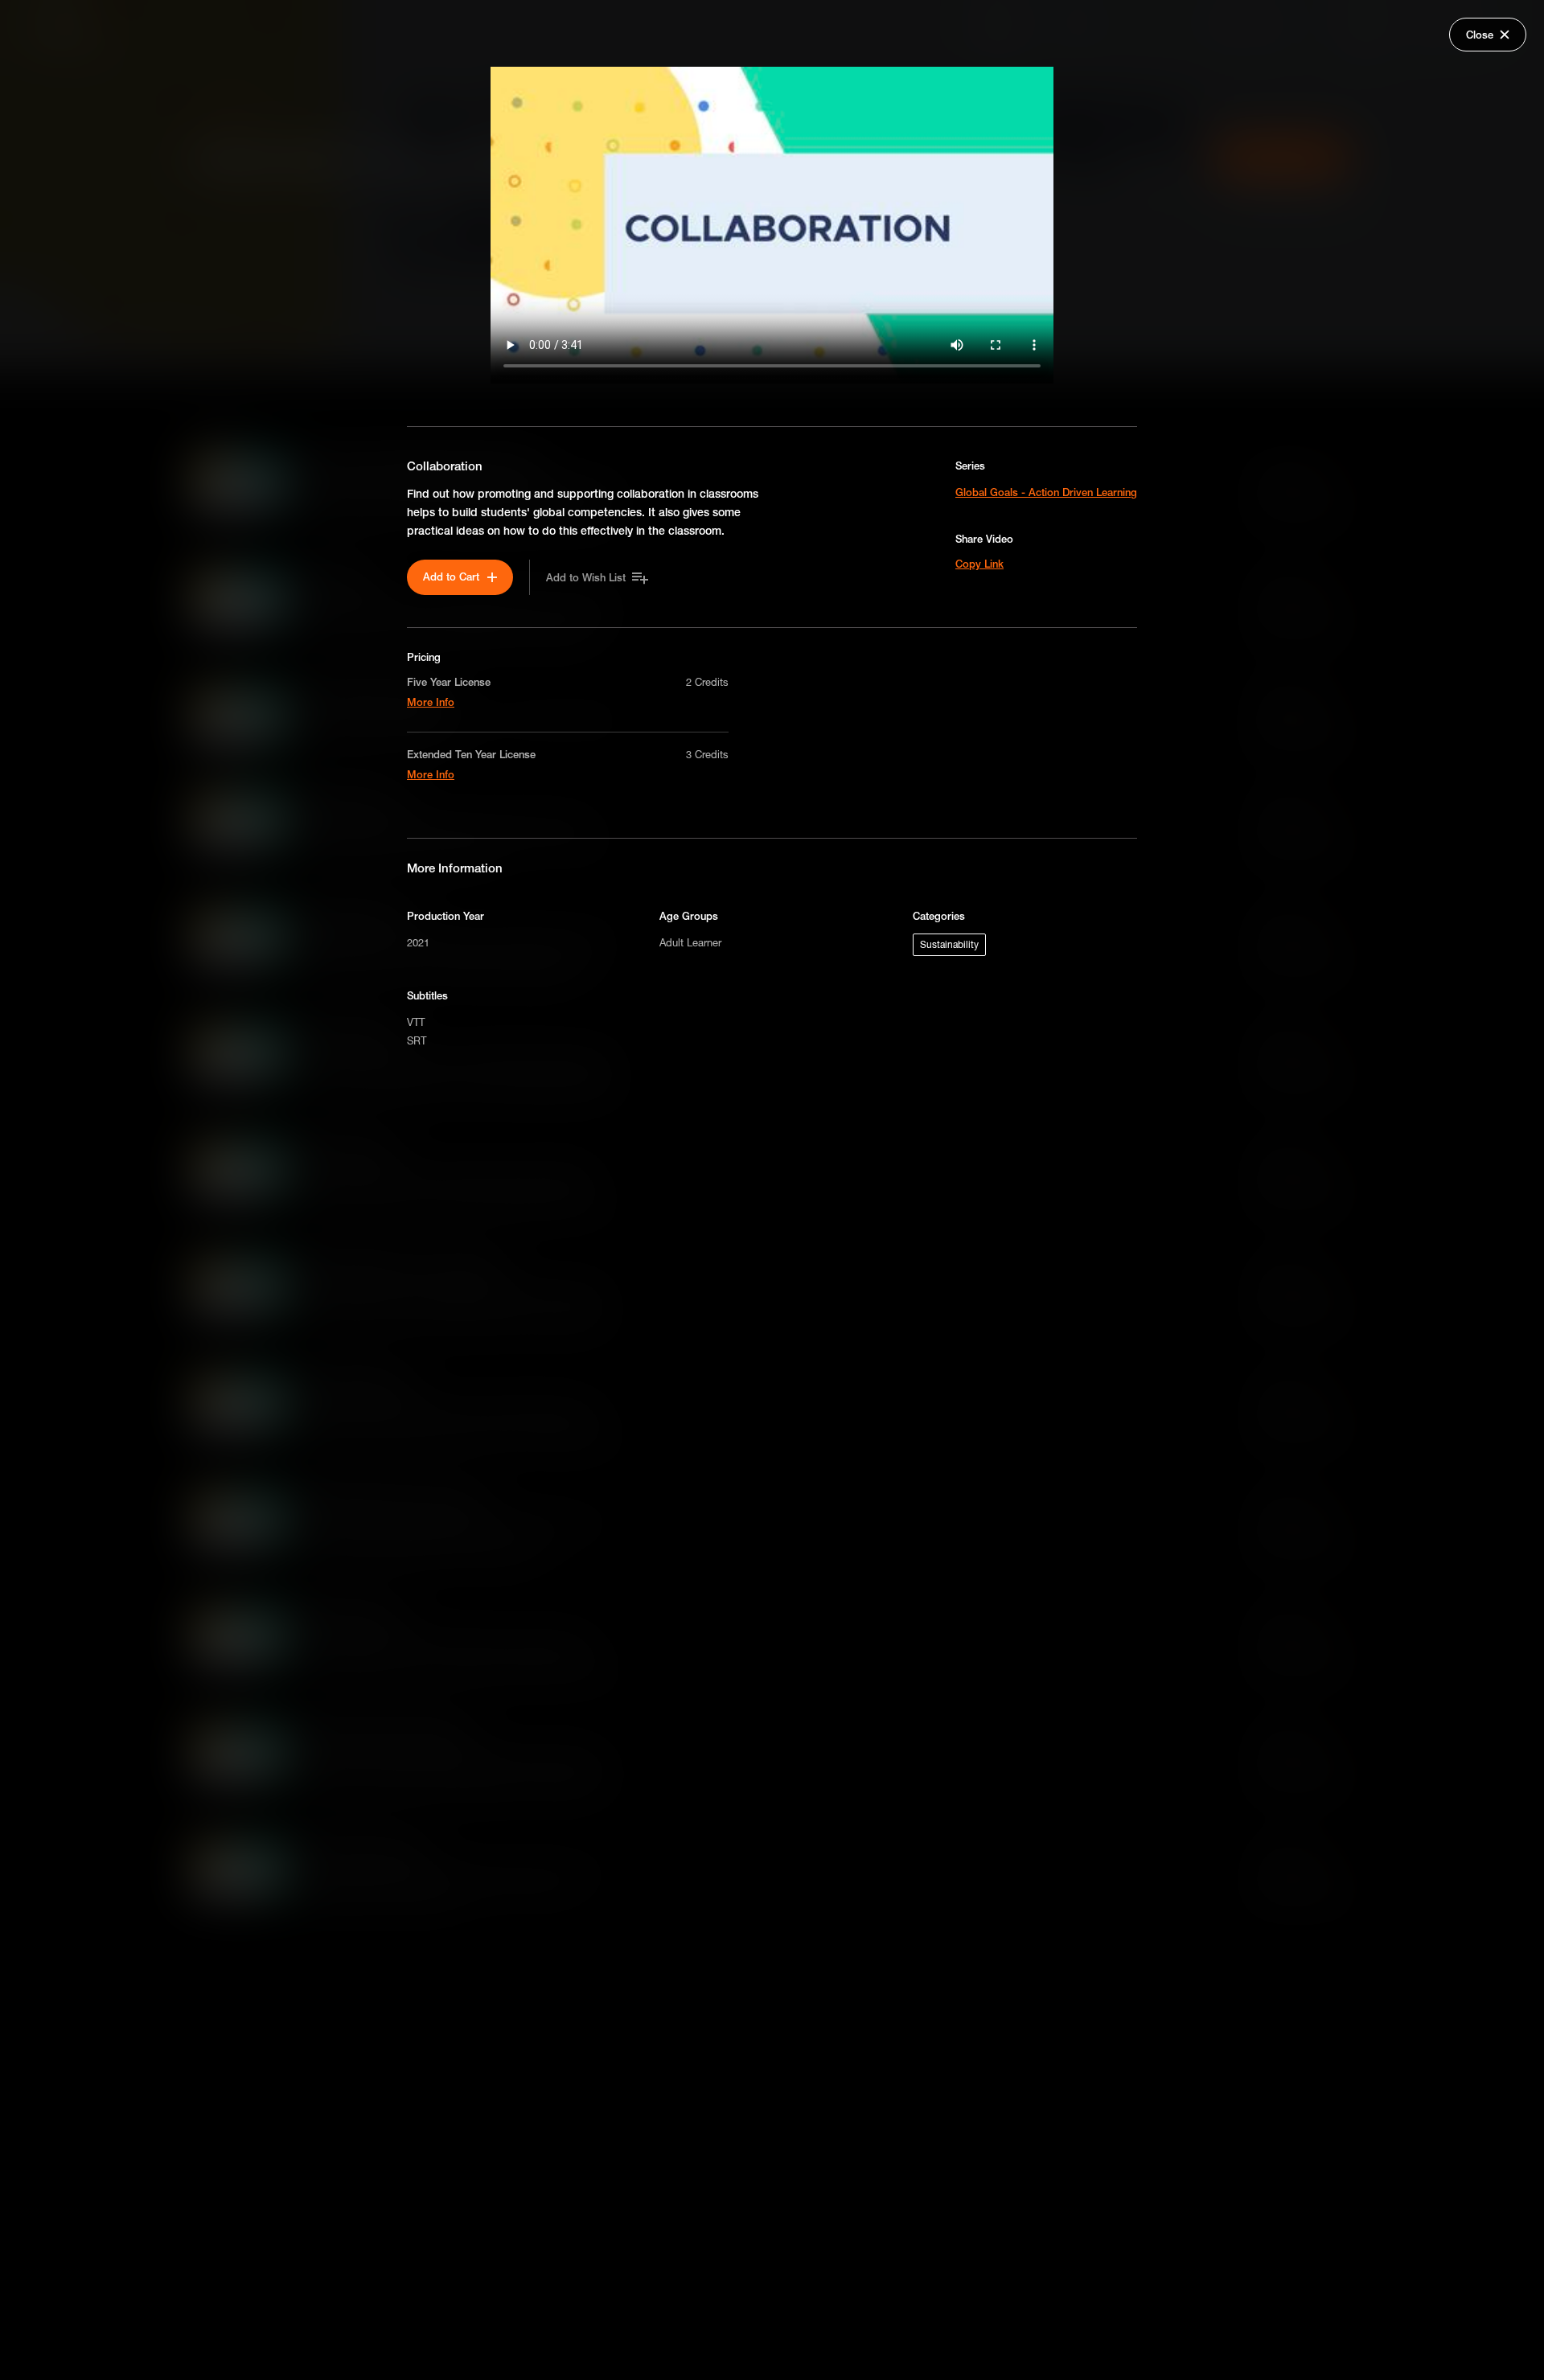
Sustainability (949, 944)
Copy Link (979, 564)
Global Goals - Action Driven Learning (1046, 492)
